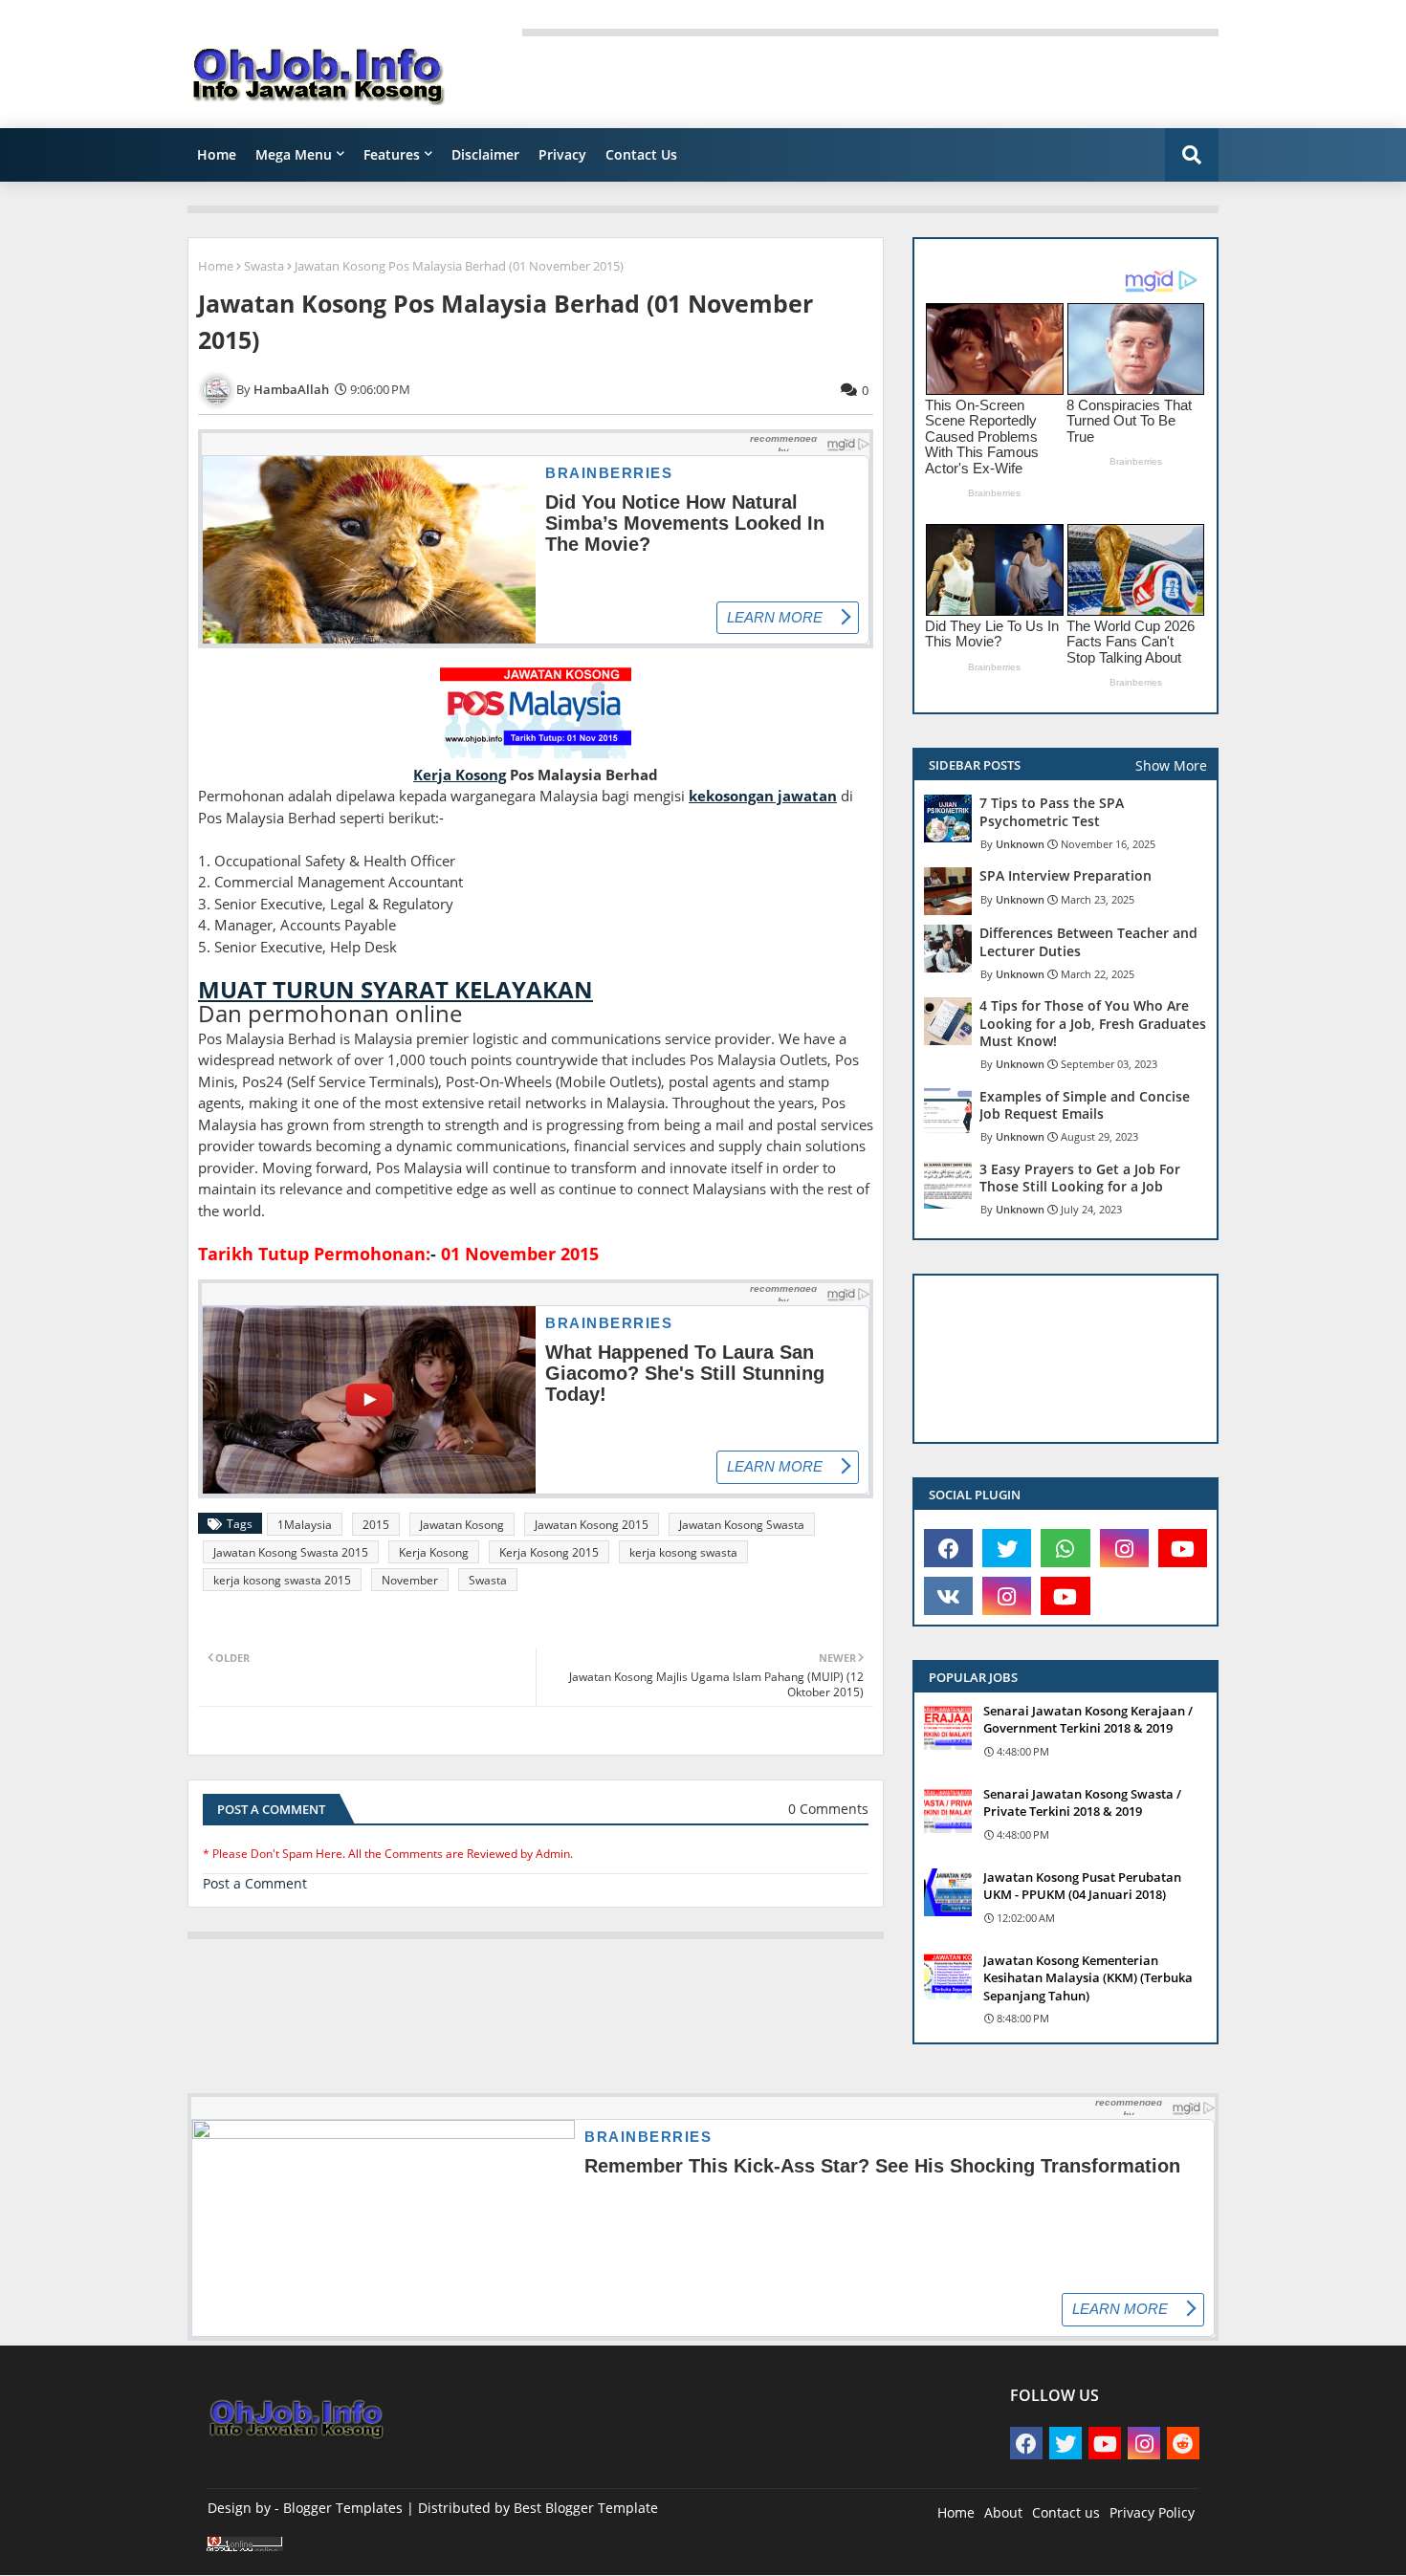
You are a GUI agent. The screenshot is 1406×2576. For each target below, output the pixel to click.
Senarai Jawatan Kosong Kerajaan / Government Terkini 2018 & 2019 (1088, 1719)
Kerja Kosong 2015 (549, 1552)
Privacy (562, 154)
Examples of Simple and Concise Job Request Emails (1085, 1105)
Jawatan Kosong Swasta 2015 (291, 1552)
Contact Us (641, 154)
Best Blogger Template (586, 2508)
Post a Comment (255, 1883)
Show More (1171, 765)
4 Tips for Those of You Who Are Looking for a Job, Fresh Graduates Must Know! (1093, 1023)
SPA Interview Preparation (1065, 876)
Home (217, 154)
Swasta (264, 266)
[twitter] (1007, 1548)
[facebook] (948, 1548)
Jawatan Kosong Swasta (742, 1525)
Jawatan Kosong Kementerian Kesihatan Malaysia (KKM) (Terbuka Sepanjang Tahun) (1088, 1977)
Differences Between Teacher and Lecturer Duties (1088, 942)
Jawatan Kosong (462, 1525)
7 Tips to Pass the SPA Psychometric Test (1052, 812)
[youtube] (1183, 1548)
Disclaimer (485, 154)
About (1003, 2512)
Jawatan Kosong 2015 (592, 1525)
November (410, 1580)
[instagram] (1124, 1548)
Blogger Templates (343, 2508)
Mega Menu (294, 154)
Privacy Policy (1152, 2512)
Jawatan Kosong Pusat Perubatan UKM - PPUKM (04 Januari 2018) (1082, 1886)
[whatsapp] (1065, 1548)
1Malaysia (305, 1525)
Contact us (1066, 2512)
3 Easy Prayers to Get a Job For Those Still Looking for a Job (1080, 1178)
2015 (376, 1525)
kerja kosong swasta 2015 (282, 1580)
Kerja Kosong (434, 1552)
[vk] (948, 1596)
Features (392, 154)
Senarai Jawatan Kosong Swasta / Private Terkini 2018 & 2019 (1082, 1802)
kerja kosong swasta (683, 1552)
